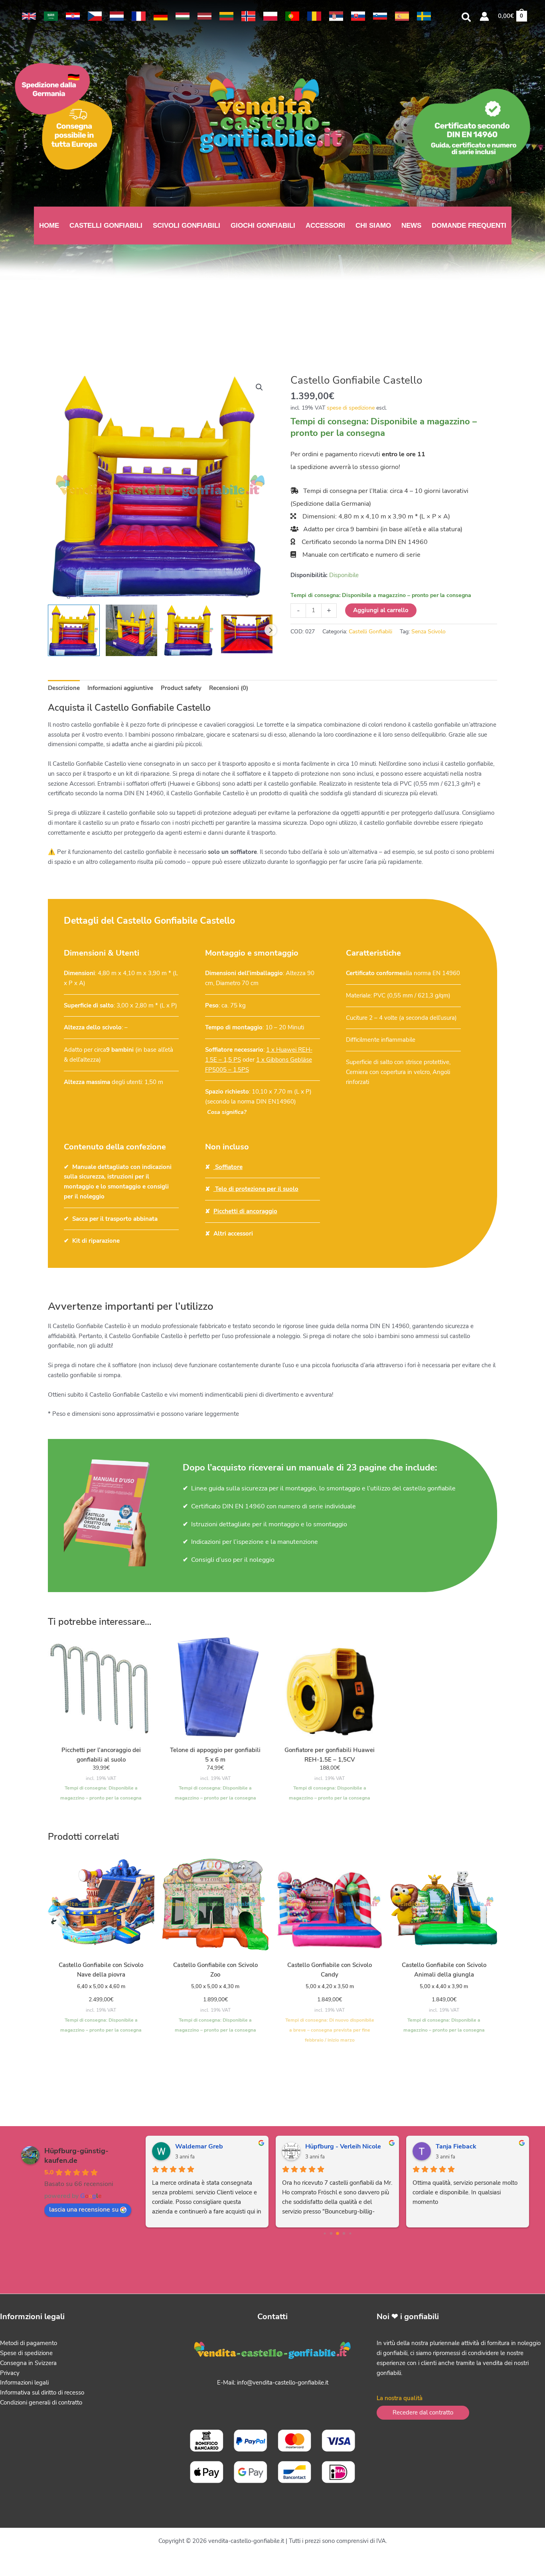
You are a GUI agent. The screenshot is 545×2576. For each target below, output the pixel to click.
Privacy (10, 2373)
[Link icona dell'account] (484, 16)
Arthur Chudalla (199, 2146)
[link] (29, 16)
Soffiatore (228, 1167)
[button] (467, 18)
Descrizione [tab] (64, 688)
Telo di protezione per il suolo (256, 1189)
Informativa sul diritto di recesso (42, 2393)
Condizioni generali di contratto (41, 2403)
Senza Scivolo (428, 632)
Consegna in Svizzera (28, 2363)
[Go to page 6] (344, 2233)
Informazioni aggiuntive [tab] (120, 688)
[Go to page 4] (331, 2233)
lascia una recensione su (84, 2209)
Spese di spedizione (26, 2353)
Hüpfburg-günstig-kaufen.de (76, 2156)
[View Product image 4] (247, 630)
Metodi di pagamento (29, 2343)
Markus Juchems (330, 2146)
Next (271, 630)
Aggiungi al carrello (381, 610)
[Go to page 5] (338, 2233)
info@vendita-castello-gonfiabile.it (283, 2383)
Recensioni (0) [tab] (229, 688)
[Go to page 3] (325, 2233)
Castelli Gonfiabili (370, 632)
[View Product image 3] (189, 630)
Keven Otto (452, 2146)
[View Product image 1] (74, 630)
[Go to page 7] (350, 2233)
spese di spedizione (351, 408)
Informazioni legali (24, 2383)
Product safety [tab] (181, 688)
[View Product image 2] (131, 630)
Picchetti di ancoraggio (245, 1211)
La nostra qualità (400, 2398)
